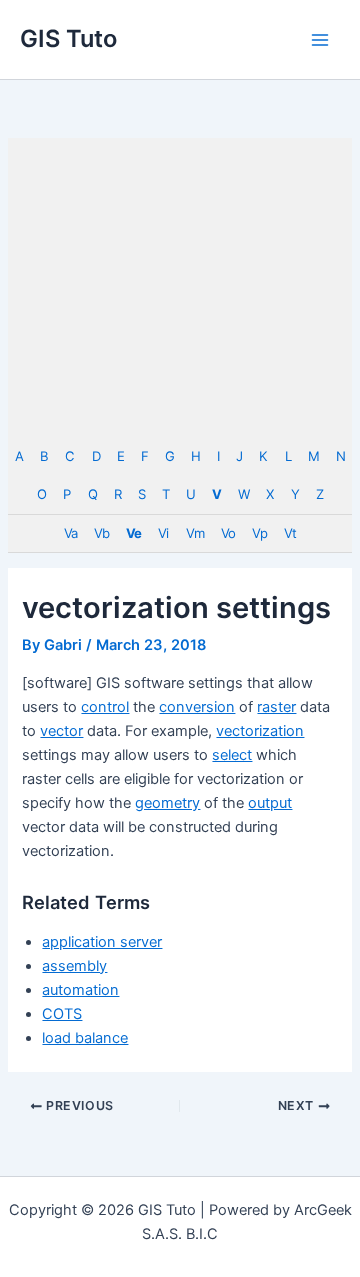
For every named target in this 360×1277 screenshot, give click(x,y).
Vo (228, 533)
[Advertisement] (180, 288)
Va (70, 533)
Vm (195, 533)
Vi (163, 533)
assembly (74, 966)
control (105, 707)
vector (61, 731)
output (270, 803)
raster (276, 707)
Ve (133, 533)
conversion (197, 707)
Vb (101, 533)
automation (80, 990)
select (232, 755)
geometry (167, 803)
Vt (290, 533)
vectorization (260, 731)
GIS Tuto (68, 38)
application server (102, 942)
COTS (62, 1014)
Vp (259, 533)
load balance (85, 1038)
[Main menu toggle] (320, 39)
